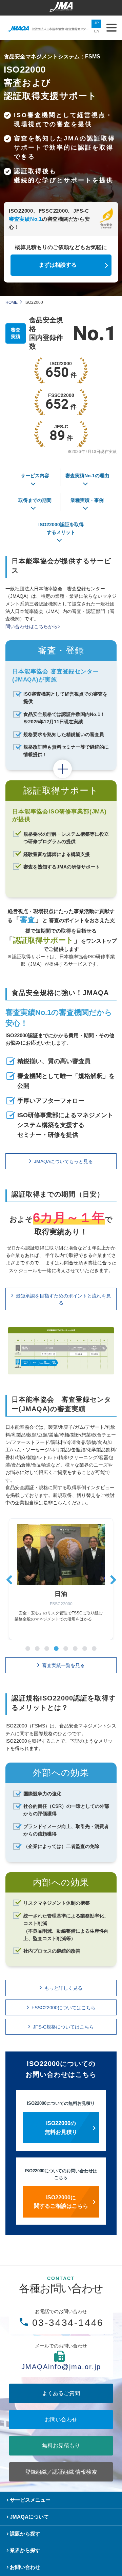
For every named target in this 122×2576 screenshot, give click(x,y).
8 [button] (94, 1648)
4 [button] (56, 1648)
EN (97, 31)
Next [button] (113, 1578)
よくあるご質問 (61, 2393)
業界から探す (25, 2550)
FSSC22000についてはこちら (64, 2008)
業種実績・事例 (87, 500)
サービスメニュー (30, 2500)
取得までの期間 (35, 500)
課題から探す (25, 2534)
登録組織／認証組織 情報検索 (61, 2472)
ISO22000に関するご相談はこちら (61, 2202)
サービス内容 (35, 476)
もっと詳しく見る (63, 1988)
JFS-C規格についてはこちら (63, 2027)
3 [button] (47, 1648)
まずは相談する (58, 265)
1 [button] (28, 1648)
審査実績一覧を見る (63, 1665)
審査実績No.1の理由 (87, 476)
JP (96, 23)
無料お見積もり (61, 2446)
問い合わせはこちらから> (33, 626)
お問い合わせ (61, 2420)
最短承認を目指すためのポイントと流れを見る (63, 1299)
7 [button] (85, 1648)
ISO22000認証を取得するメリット (61, 528)
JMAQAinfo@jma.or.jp (61, 2367)
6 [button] (75, 1648)
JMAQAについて (29, 2517)
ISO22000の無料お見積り (61, 2128)
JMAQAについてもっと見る (63, 1161)
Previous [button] (9, 1578)
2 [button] (37, 1648)
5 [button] (66, 1648)
